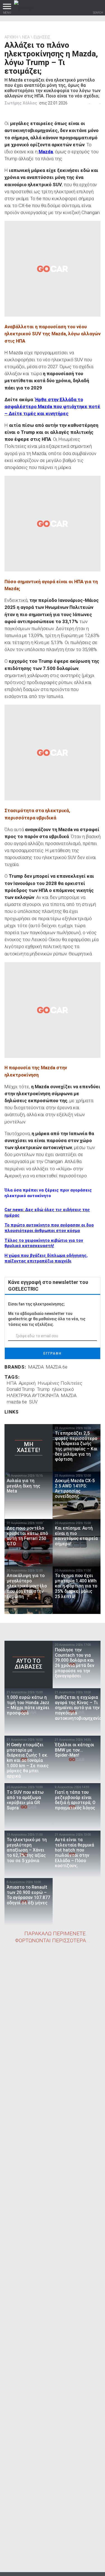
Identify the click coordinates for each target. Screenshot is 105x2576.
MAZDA (36, 1367)
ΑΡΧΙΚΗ (11, 37)
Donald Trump (21, 1389)
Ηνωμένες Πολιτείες (60, 1383)
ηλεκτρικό (63, 1389)
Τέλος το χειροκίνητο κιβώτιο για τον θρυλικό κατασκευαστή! (44, 1243)
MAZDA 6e (57, 1367)
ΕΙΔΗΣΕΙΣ (42, 37)
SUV (33, 1402)
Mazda (46, 152)
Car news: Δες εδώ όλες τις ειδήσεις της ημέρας (47, 1212)
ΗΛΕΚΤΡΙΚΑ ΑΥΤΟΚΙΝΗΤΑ (33, 1395)
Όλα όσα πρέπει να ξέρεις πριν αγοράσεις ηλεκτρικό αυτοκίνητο (48, 1193)
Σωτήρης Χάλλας (21, 103)
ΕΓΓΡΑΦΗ (53, 1353)
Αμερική (27, 1383)
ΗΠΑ (12, 1383)
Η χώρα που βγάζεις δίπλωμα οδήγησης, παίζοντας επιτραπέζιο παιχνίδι (46, 1258)
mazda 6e (17, 1402)
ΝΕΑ (26, 37)
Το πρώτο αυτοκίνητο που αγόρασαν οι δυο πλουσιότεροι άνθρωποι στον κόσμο (49, 1228)
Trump (43, 1389)
